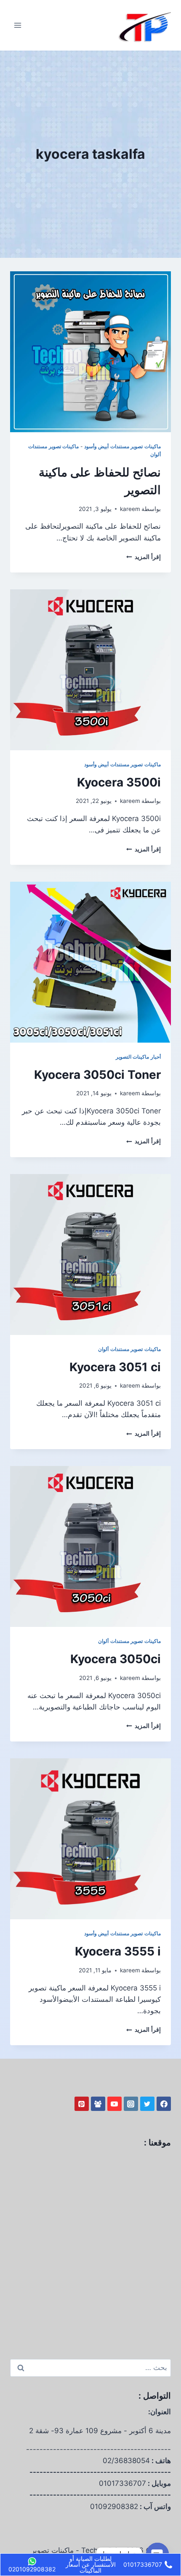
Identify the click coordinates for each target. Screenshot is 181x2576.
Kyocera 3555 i (118, 1951)
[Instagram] (131, 2104)
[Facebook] (164, 2104)
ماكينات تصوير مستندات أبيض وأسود (122, 446)
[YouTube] (114, 2104)
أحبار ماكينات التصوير (138, 1057)
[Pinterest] (82, 2104)
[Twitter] (147, 2104)
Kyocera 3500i (119, 782)
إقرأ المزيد (144, 557)
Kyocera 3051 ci (115, 1367)
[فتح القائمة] (18, 25)
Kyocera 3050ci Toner (97, 1075)
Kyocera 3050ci (116, 1659)
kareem (130, 509)
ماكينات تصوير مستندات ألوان (129, 1349)
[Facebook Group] (98, 2104)
